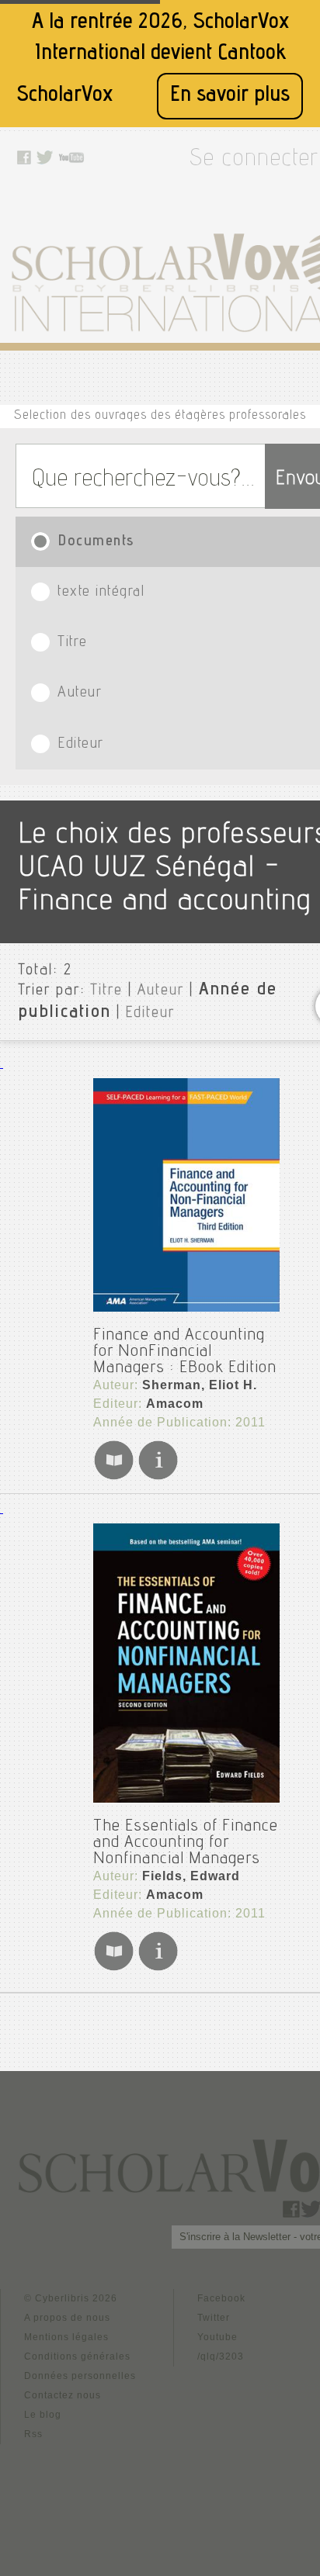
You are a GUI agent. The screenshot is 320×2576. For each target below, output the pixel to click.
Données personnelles (80, 2376)
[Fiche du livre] (158, 1477)
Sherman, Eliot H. (200, 1385)
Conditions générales (77, 2356)
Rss (33, 2434)
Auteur (161, 991)
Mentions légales (66, 2337)
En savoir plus (230, 96)
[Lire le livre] (114, 1477)
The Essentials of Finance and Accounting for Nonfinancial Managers (186, 1843)
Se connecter (254, 161)
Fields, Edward (191, 1876)
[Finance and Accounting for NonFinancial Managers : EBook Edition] (186, 1195)
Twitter (214, 2318)
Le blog (43, 2415)
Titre (107, 991)
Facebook (221, 2298)
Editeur (150, 1014)
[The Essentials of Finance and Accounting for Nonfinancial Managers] (186, 1663)
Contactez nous (63, 2395)
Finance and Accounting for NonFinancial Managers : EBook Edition (185, 1352)
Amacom (175, 1404)
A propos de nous (67, 2318)
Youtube (217, 2337)
